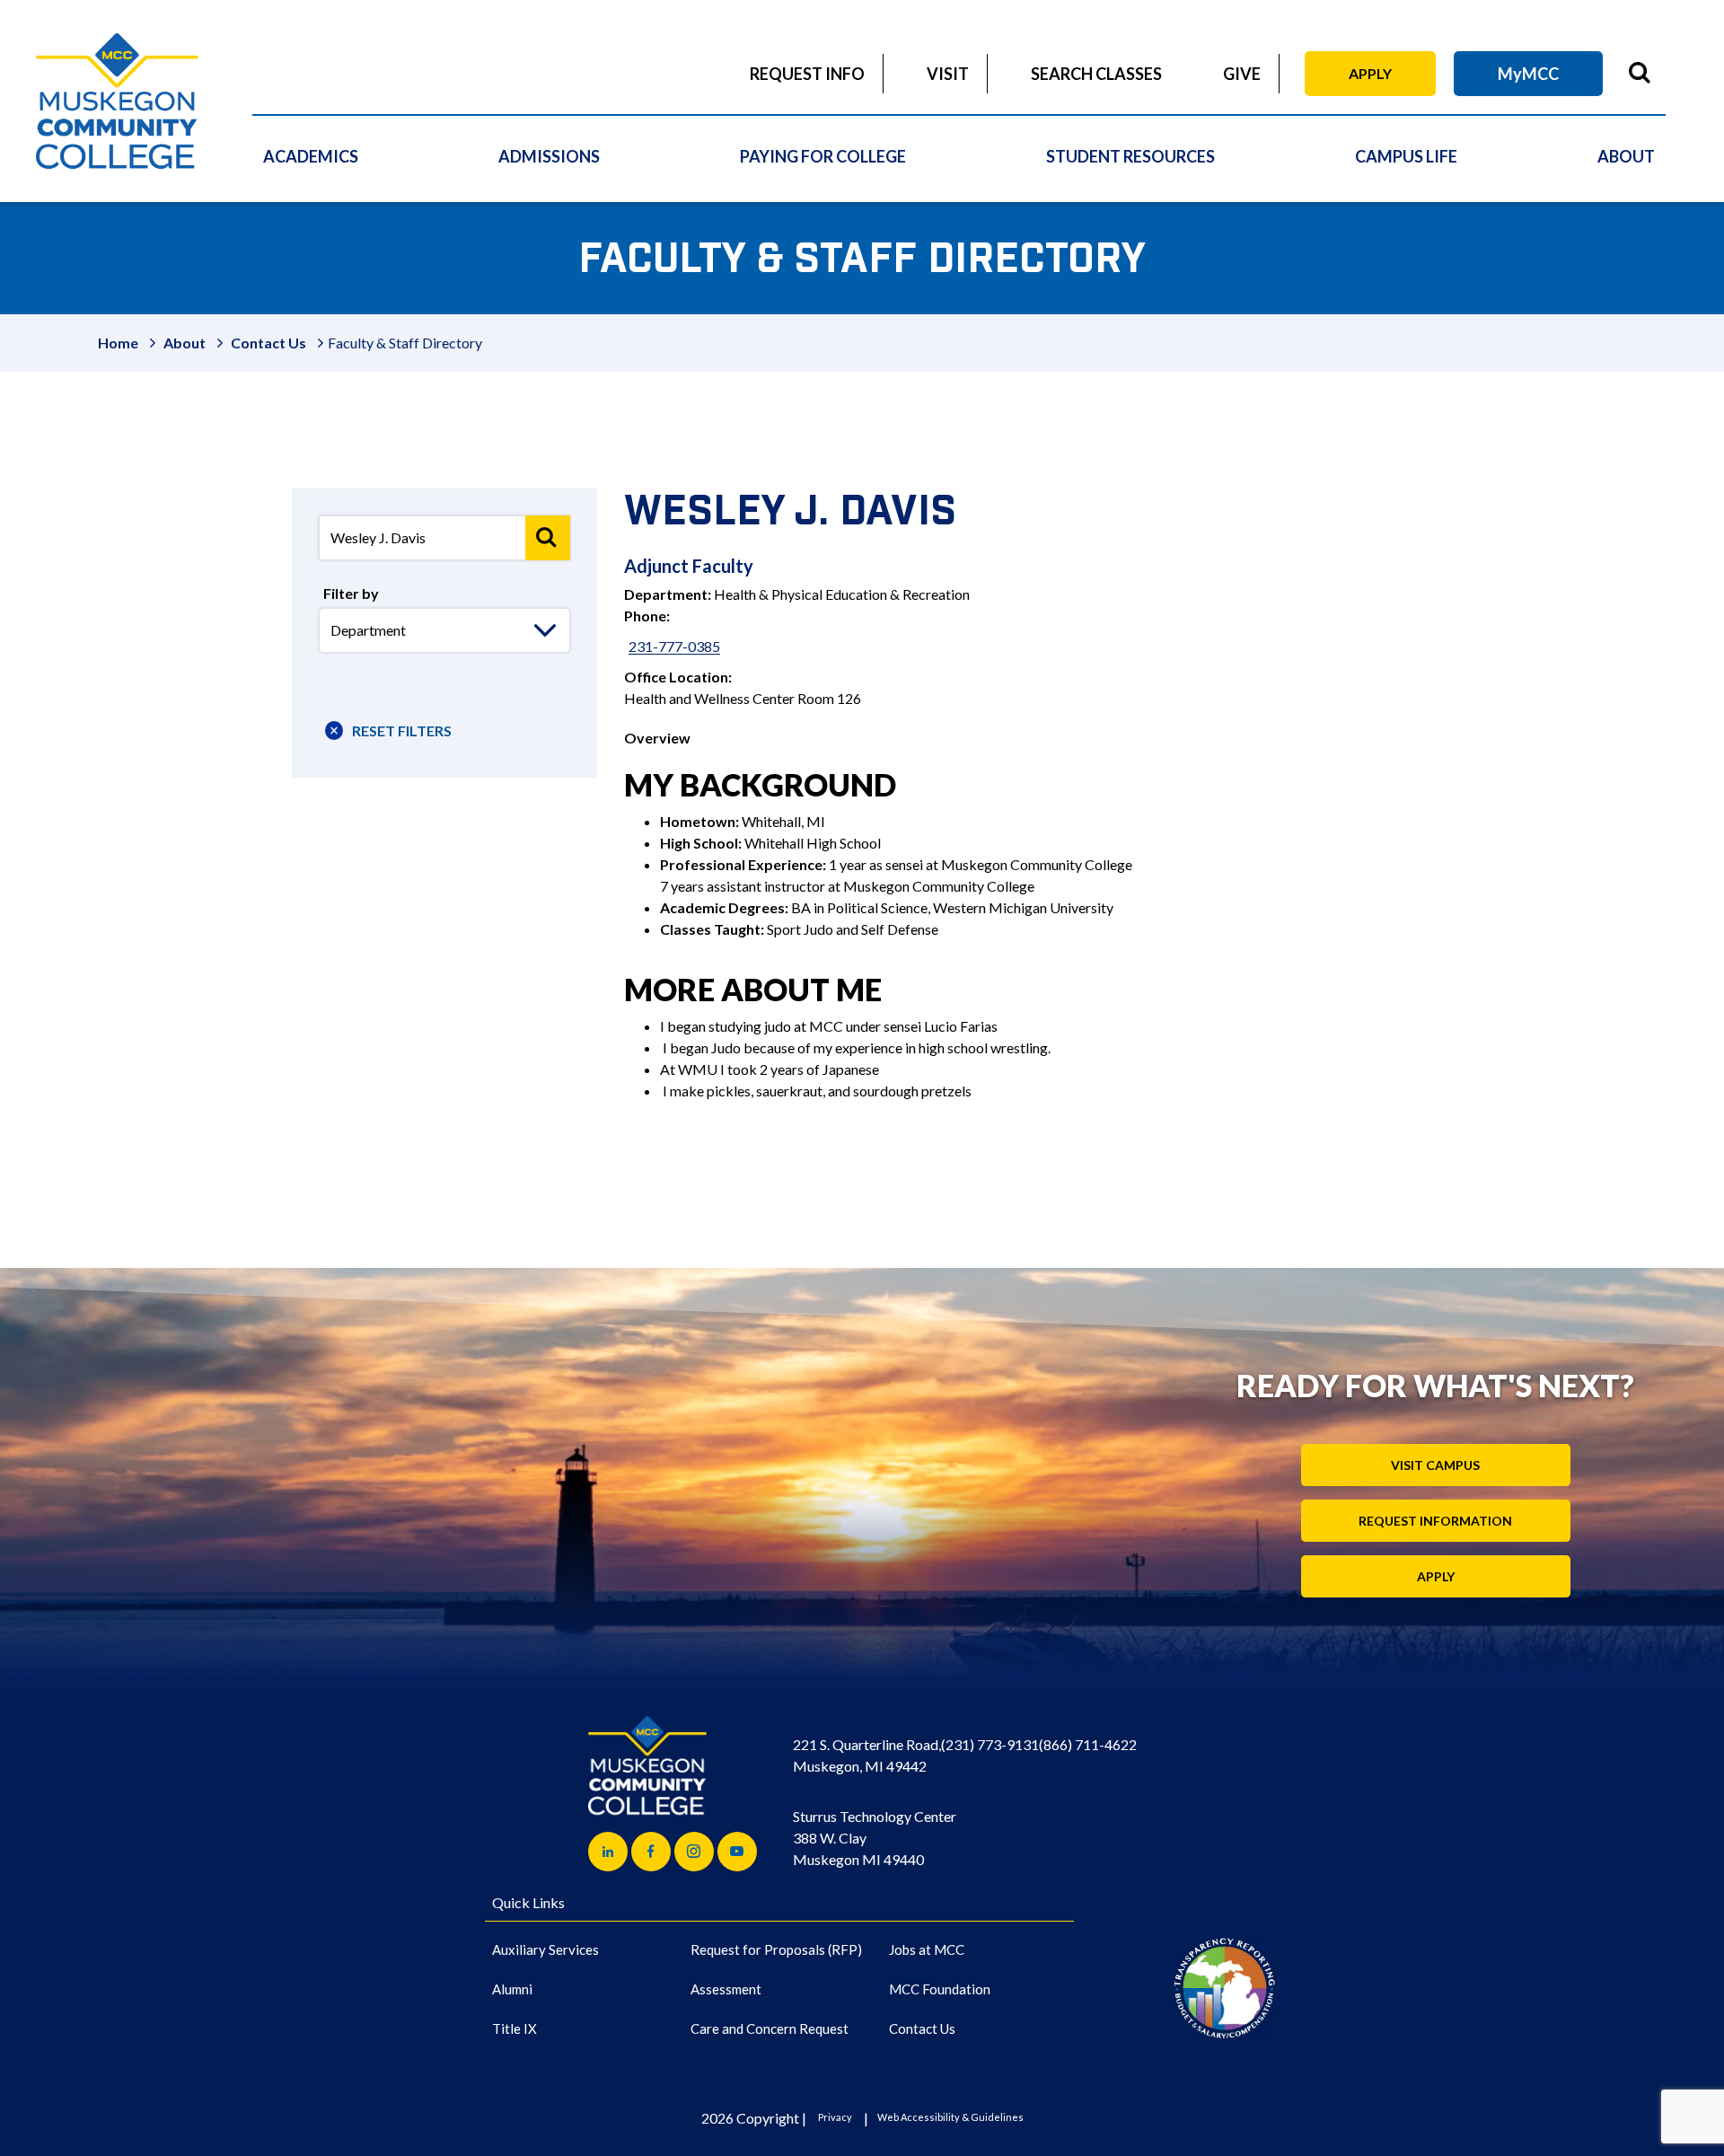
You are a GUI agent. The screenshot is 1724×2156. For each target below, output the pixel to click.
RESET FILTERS (402, 730)
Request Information (1435, 1521)
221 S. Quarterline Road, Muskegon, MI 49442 (867, 1755)
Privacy (835, 2117)
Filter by (351, 593)
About (1626, 156)
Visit (948, 74)
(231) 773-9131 (990, 1744)
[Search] (548, 538)
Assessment (726, 1989)
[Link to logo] (1224, 1988)
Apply (1370, 73)
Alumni (512, 1989)
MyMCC (1528, 74)
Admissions (549, 156)
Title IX (515, 2028)
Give (1242, 74)
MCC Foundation (940, 1989)
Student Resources (1130, 156)
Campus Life (1406, 156)
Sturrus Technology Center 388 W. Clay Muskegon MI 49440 (875, 1838)
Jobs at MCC (927, 1949)
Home (118, 343)
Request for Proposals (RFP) (776, 1949)
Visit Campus (1435, 1465)
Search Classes (1096, 74)
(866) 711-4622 (1088, 1744)
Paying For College (823, 156)
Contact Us (268, 343)
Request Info (807, 74)
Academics (311, 156)
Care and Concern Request (770, 2028)
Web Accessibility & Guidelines (950, 2117)
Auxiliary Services (545, 1949)
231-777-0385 (674, 646)
